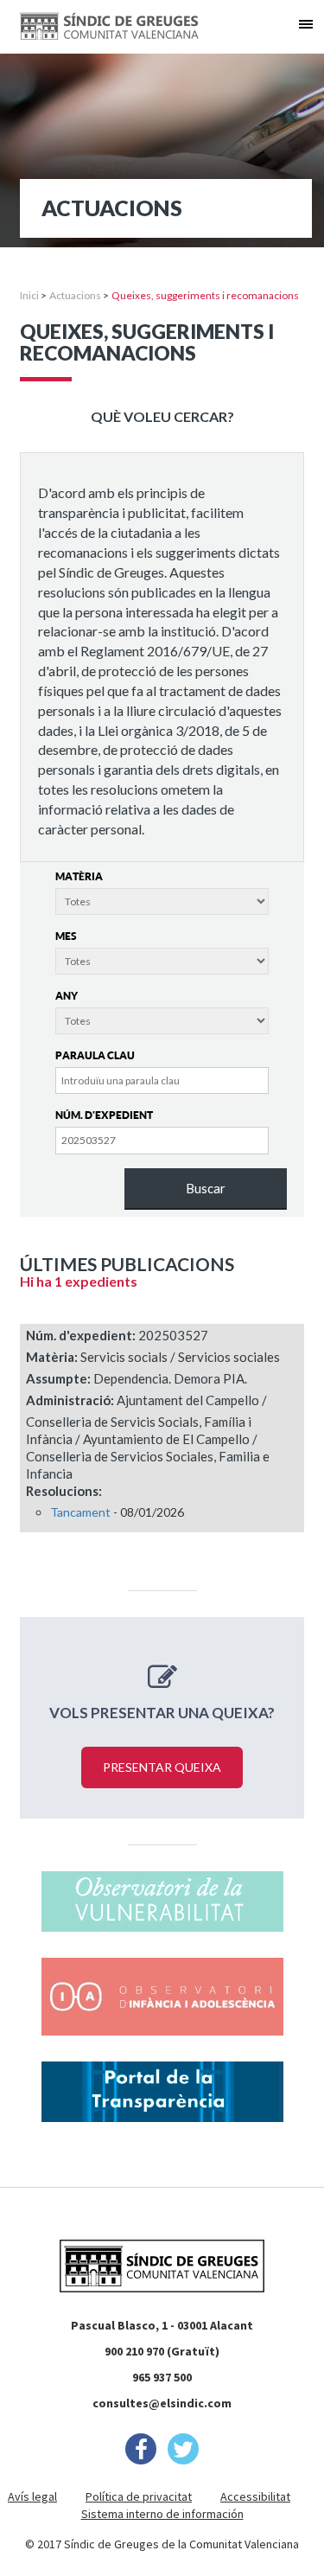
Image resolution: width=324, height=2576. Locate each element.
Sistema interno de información (162, 2514)
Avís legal (32, 2496)
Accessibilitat (255, 2496)
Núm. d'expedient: (81, 1335)
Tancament (80, 1512)
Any (67, 996)
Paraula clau (95, 1055)
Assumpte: (58, 1378)
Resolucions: (64, 1491)
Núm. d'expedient (104, 1115)
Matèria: (52, 1357)
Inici (29, 295)
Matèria (79, 876)
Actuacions (75, 295)
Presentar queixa (162, 1767)
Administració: (70, 1400)
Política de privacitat (139, 2496)
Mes (66, 936)
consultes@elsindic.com (162, 2403)
